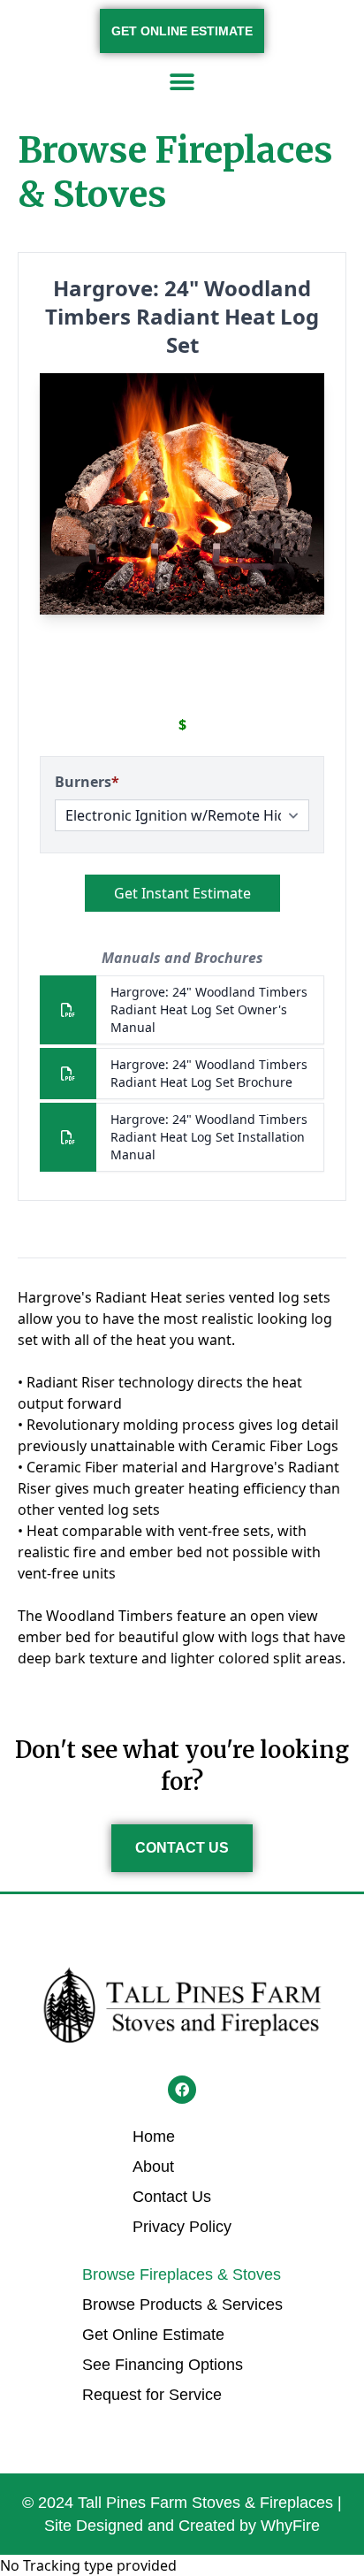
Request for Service (152, 2395)
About (153, 2167)
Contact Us (172, 2197)
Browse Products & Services (182, 2305)
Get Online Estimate (153, 2335)
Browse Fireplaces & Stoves (182, 2274)
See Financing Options (163, 2365)
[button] (182, 82)
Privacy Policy (182, 2227)
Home (154, 2136)
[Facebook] (182, 2090)
